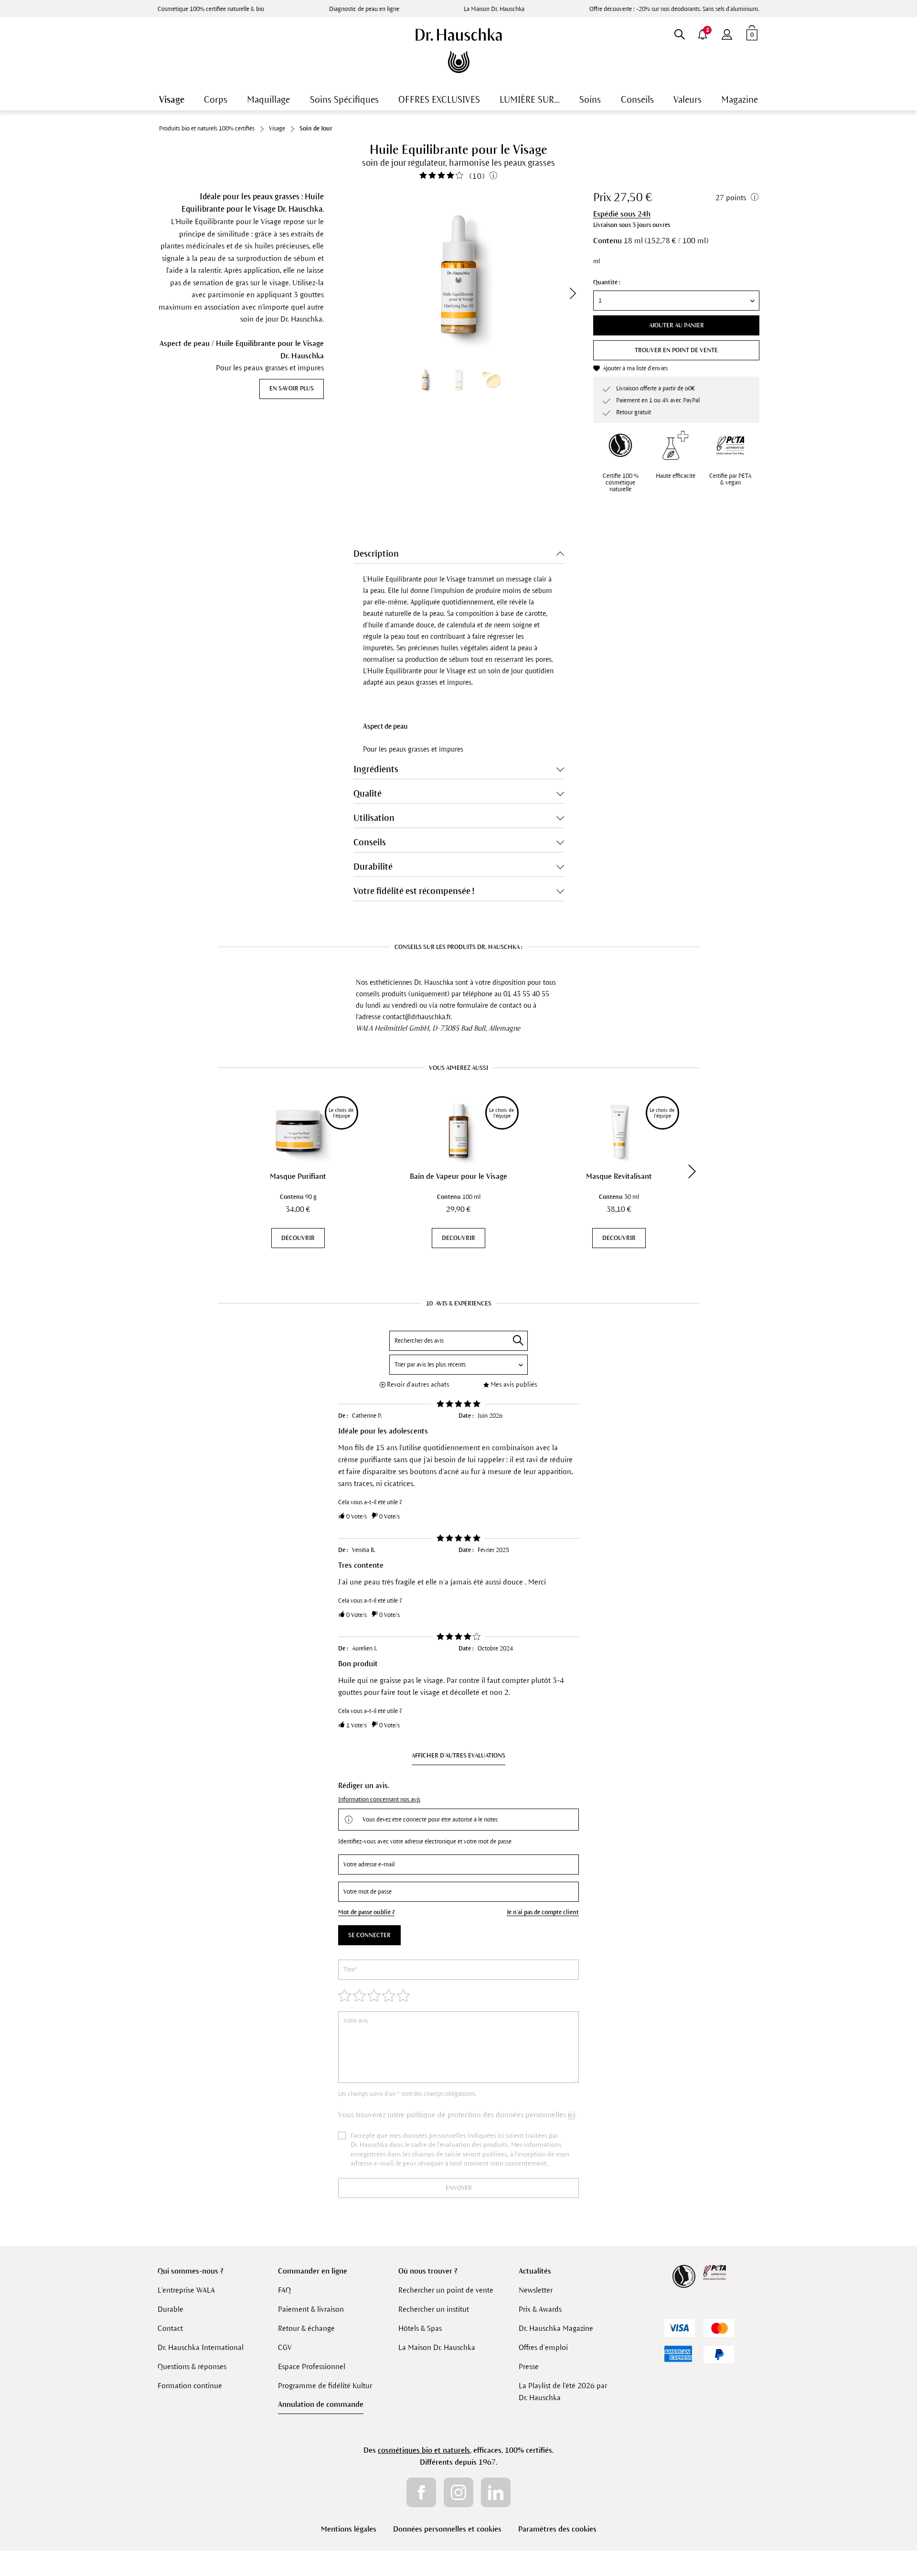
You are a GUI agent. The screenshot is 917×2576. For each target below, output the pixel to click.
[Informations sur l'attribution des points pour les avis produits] (493, 175)
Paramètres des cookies (557, 2529)
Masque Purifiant (298, 1176)
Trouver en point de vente (676, 350)
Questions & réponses (192, 2366)
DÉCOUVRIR (298, 1238)
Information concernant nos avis (379, 1800)
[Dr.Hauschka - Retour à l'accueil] (459, 51)
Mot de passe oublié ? (366, 1912)
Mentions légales (349, 2529)
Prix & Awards (540, 2309)
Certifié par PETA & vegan (730, 479)
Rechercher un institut (434, 2309)
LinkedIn (496, 2492)
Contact (170, 2328)
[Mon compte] (727, 32)
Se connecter (369, 1935)
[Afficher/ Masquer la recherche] (679, 32)
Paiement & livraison (311, 2309)
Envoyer (459, 2188)
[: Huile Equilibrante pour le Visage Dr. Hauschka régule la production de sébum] (458, 379)
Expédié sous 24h (622, 214)
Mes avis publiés (514, 1385)
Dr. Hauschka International (201, 2347)
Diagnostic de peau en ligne (364, 9)
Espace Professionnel (312, 2366)
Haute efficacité (676, 476)
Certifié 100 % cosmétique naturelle (621, 483)
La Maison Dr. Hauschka (494, 9)
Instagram (458, 2492)
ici (571, 2115)
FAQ (284, 2290)
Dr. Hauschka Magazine (556, 2328)
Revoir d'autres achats (418, 1385)
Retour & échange (306, 2328)
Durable (171, 2309)
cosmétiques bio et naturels (424, 2450)
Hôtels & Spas (420, 2328)
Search (518, 1340)
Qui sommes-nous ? (191, 2271)
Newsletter (536, 2290)
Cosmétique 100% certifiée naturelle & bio (211, 9)
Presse (529, 2366)
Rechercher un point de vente (446, 2290)
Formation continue (190, 2386)
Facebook (421, 2492)
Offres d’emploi (543, 2347)
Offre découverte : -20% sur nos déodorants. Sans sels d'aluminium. (674, 9)
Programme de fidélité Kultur (325, 2386)
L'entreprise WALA (186, 2290)
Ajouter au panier (677, 325)
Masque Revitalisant (619, 1176)
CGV (285, 2347)
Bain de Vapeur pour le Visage (458, 1176)
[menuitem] (727, 32)
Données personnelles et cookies (447, 2529)
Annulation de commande (321, 2404)
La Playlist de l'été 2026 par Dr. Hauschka (563, 2392)
